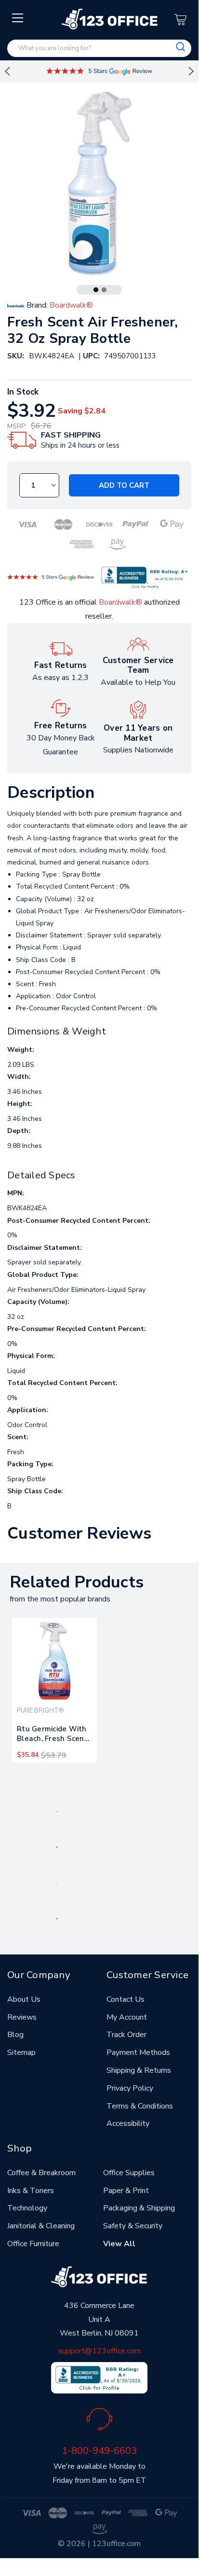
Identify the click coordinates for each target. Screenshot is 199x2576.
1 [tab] (96, 290)
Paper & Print (126, 2191)
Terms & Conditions (140, 2106)
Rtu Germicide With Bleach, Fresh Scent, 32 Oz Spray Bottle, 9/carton (53, 1736)
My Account (127, 2017)
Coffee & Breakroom (41, 2173)
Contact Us (126, 1999)
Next (191, 71)
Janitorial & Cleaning (41, 2226)
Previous (7, 71)
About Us (24, 1999)
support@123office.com (99, 2351)
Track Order (126, 2035)
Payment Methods (138, 2052)
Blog (15, 2035)
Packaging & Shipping (139, 2208)
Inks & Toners (31, 2191)
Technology (27, 2208)
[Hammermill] (142, 1847)
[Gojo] (57, 1918)
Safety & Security (133, 2226)
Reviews (22, 2017)
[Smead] (57, 1847)
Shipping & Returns (139, 2070)
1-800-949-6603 (99, 2450)
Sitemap (21, 2052)
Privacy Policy (130, 2088)
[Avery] (57, 1811)
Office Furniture (33, 2244)
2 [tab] (104, 290)
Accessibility (128, 2123)
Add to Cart (124, 485)
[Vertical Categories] (18, 18)
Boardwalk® (120, 602)
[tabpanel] (54, 1690)
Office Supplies (129, 2173)
